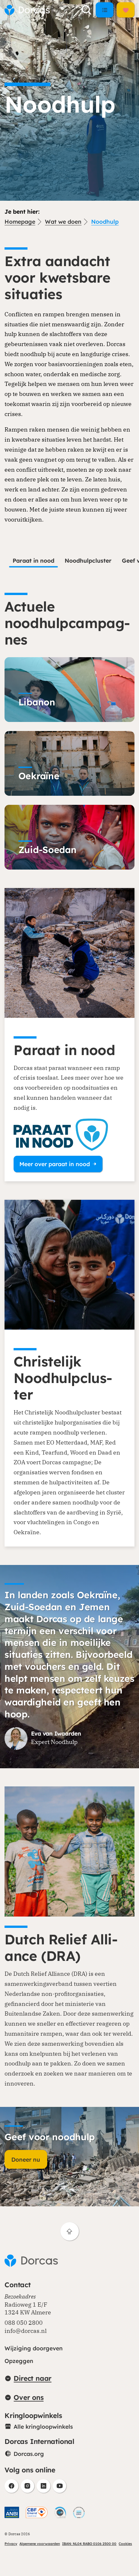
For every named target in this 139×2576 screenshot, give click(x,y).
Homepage (20, 221)
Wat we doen (63, 221)
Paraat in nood (33, 560)
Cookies (125, 2544)
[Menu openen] (104, 10)
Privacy (11, 2544)
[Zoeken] (87, 10)
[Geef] (125, 10)
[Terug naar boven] (70, 2231)
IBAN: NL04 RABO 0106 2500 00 (89, 2544)
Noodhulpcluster (88, 560)
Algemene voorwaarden (40, 2544)
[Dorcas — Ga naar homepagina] (27, 10)
